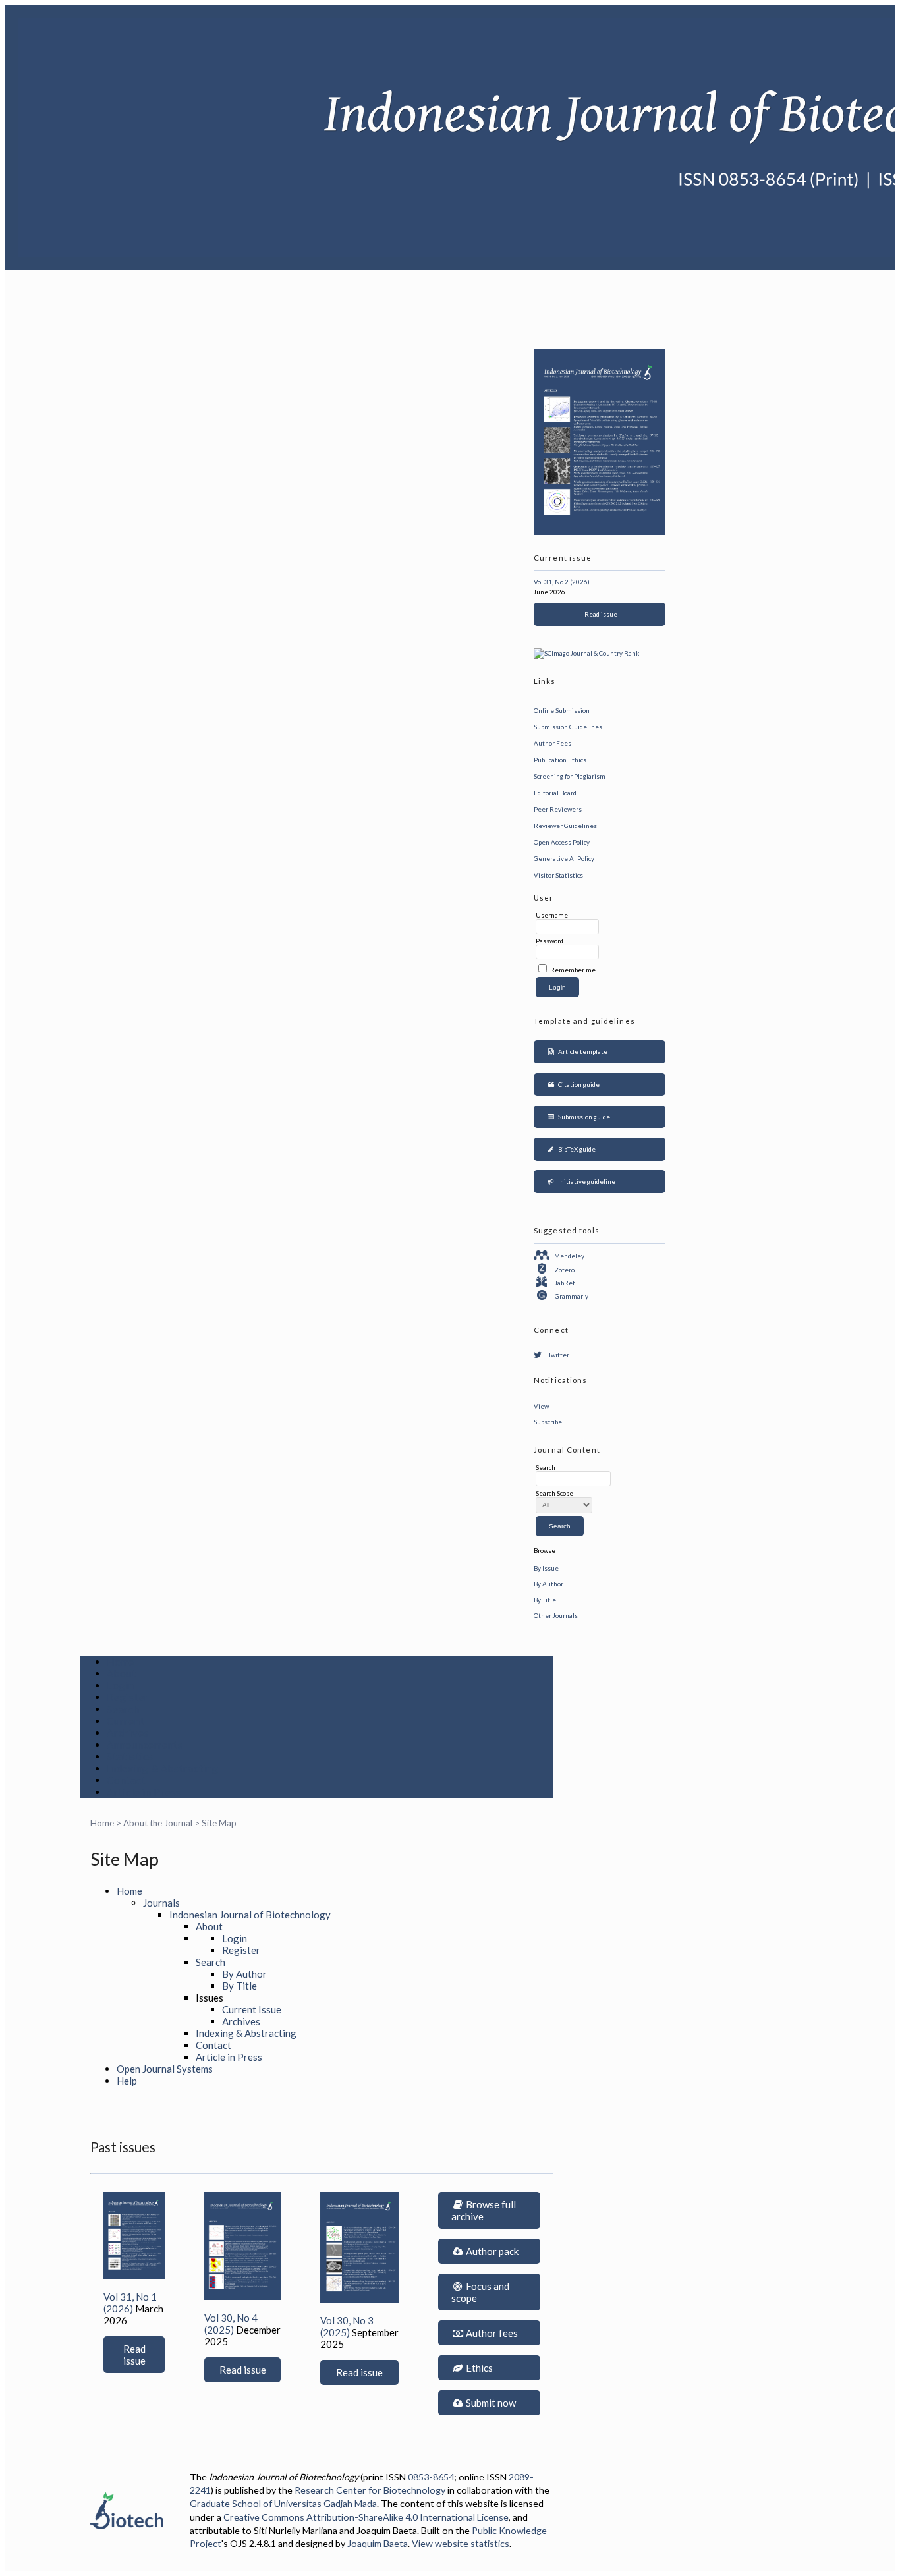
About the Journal (158, 1823)
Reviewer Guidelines (565, 826)
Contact (126, 1780)
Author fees (491, 2333)
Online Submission (562, 710)
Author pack (491, 2251)
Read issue (600, 614)
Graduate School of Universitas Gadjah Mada (283, 2503)
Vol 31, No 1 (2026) (130, 2303)
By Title (545, 1600)
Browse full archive (484, 2210)
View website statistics (461, 2543)
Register (128, 1697)
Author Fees (552, 743)
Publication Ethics (560, 760)
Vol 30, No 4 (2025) (231, 2324)
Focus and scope (480, 2292)
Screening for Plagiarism (570, 776)
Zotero (565, 1270)
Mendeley (569, 1256)
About (122, 1673)
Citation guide (577, 1084)
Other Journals (556, 1615)
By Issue (546, 1568)
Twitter (559, 1355)
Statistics (130, 1756)
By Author (548, 1584)
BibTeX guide (576, 1149)
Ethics (478, 2368)
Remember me (573, 970)
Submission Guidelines (568, 727)
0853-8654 (431, 2477)
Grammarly (572, 1296)
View (541, 1406)
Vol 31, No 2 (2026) (562, 582)
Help (127, 2081)
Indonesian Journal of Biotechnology (250, 1915)
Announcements (145, 1745)
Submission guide (583, 1117)
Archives (128, 1733)
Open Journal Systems (165, 2069)
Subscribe (548, 1422)
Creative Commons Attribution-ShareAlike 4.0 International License (366, 2517)
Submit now (490, 2403)
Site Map (219, 1823)
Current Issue (252, 2009)
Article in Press (144, 1792)
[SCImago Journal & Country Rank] (586, 653)
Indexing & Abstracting (163, 1768)
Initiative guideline (585, 1181)
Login (121, 1685)
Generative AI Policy (564, 858)
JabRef (565, 1283)
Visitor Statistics (558, 875)
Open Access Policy (562, 842)
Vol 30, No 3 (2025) (347, 2326)
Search (123, 1709)
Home (121, 1662)
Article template (581, 1051)
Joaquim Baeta (378, 2543)
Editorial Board (555, 793)
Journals (161, 1903)
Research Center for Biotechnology (370, 2490)
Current (126, 1721)
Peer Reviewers (558, 809)
